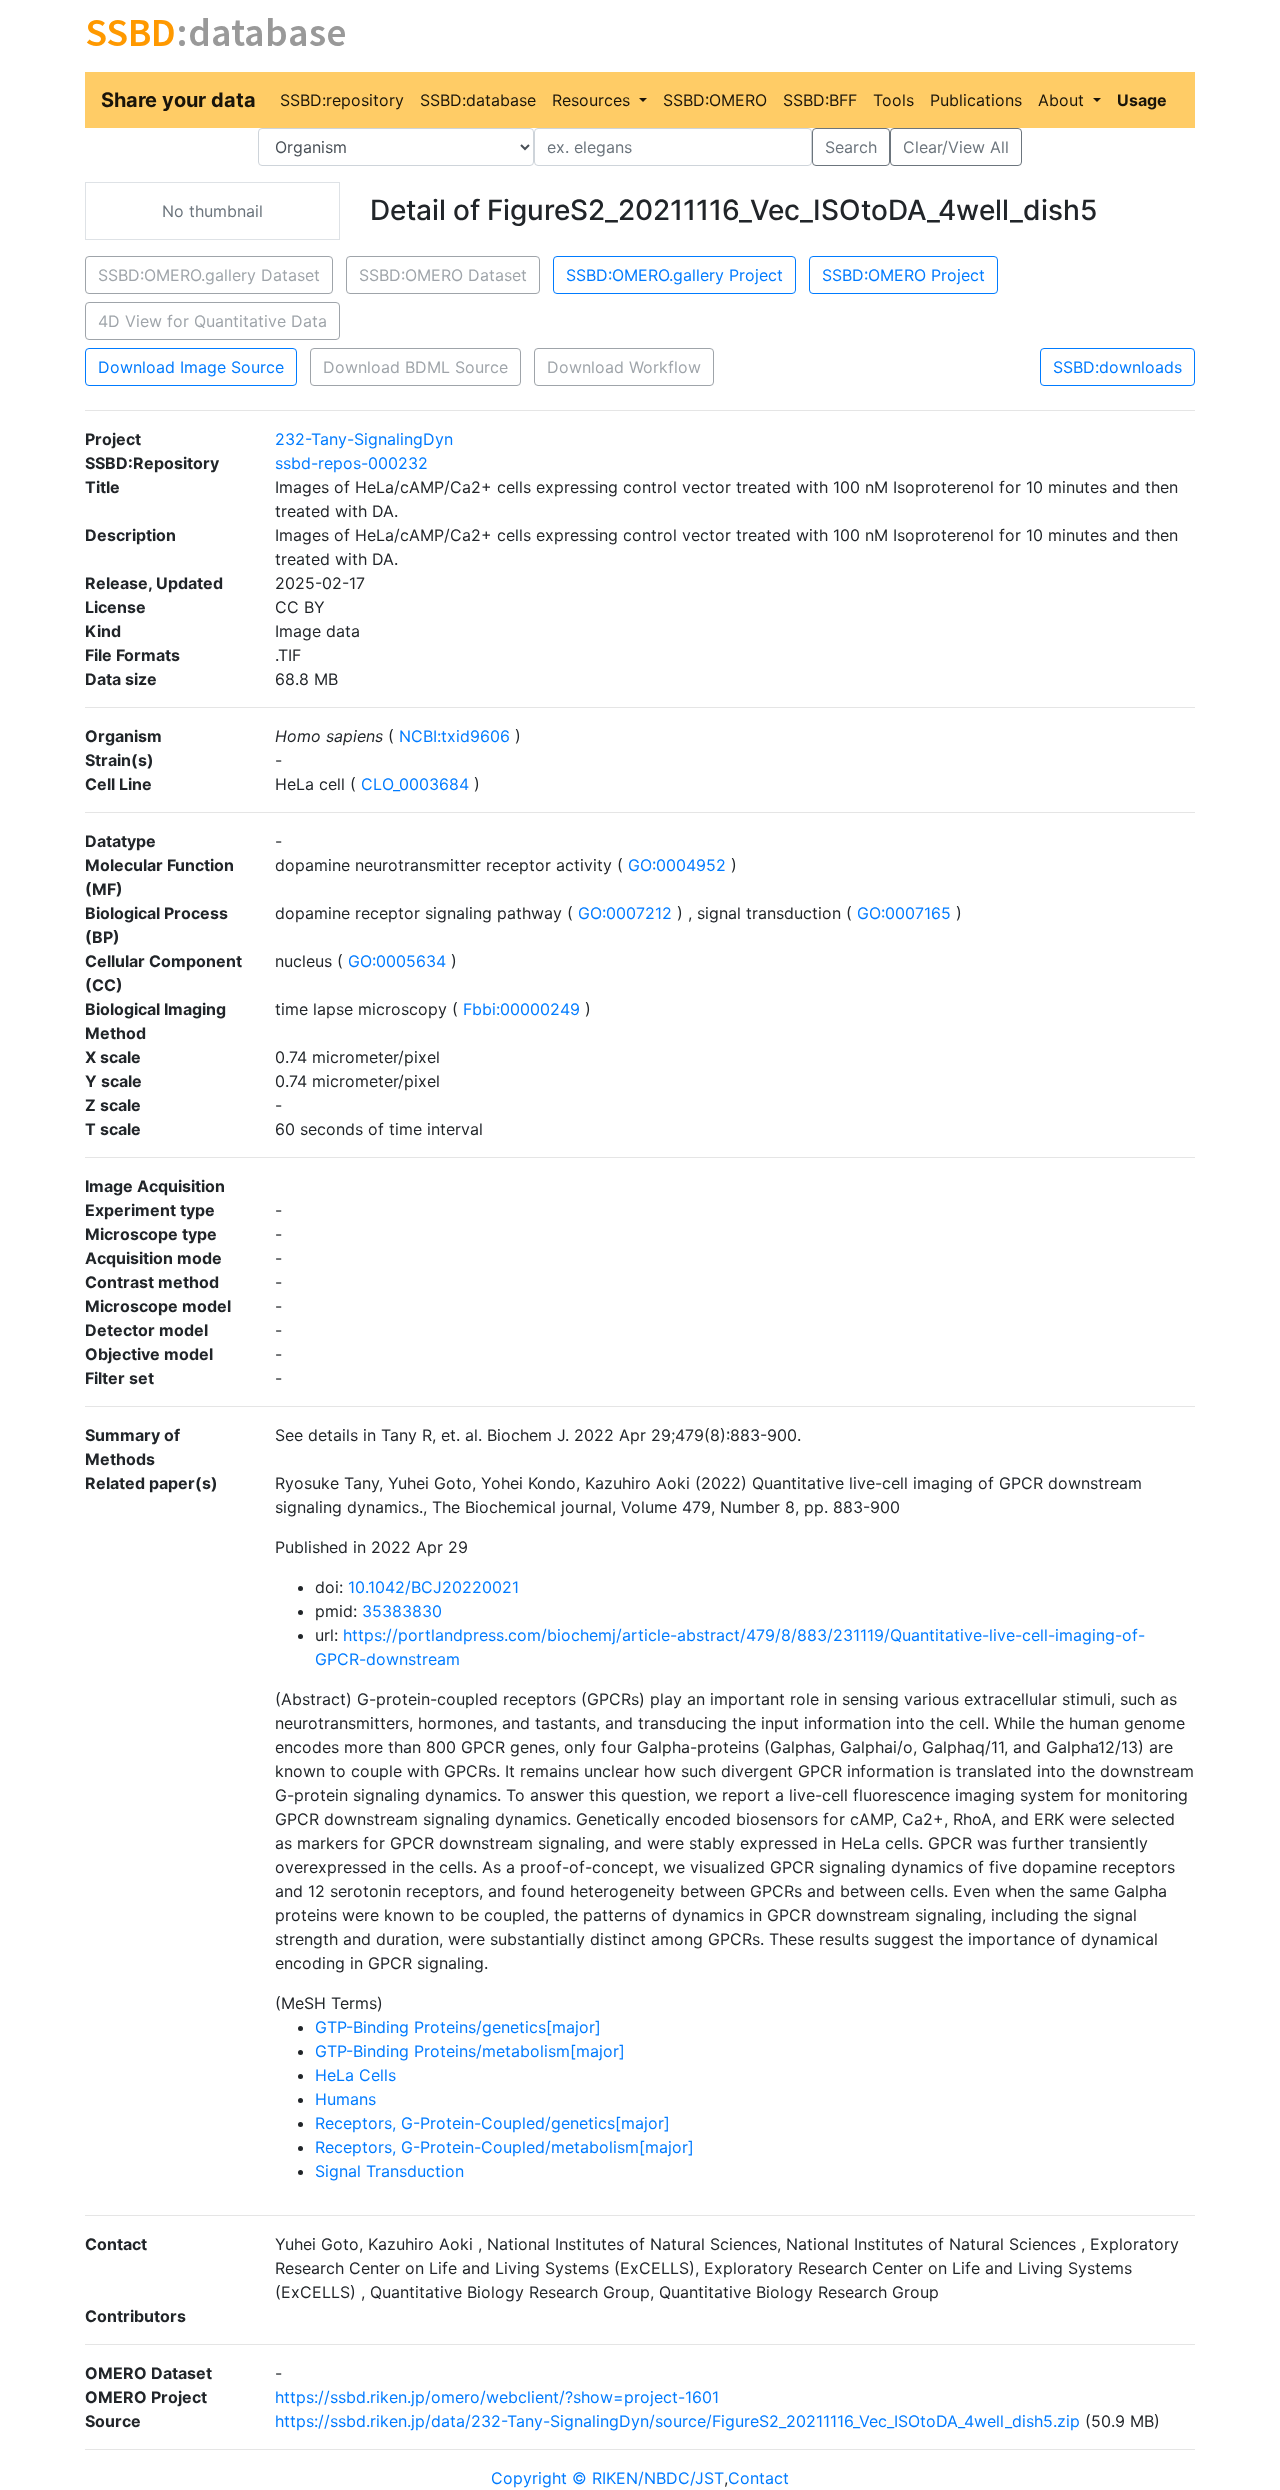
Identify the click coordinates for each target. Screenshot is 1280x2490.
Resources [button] (593, 100)
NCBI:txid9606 (454, 736)
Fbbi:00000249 (521, 1009)
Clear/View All (956, 147)
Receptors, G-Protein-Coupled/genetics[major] (492, 2123)
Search (851, 147)
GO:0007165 (904, 913)
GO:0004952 (677, 865)
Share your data (178, 100)
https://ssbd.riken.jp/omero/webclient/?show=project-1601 (497, 2397)
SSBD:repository (342, 100)
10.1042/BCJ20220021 (433, 1587)
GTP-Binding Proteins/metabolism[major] (470, 2051)
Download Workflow (624, 367)
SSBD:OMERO (715, 100)
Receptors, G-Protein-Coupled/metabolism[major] (504, 2147)
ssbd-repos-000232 (351, 463)
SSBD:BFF (820, 100)
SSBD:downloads (1117, 367)
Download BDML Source (415, 367)
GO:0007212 (625, 913)
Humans (345, 2099)
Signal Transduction (389, 2171)
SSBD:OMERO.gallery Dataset (209, 275)
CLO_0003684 (415, 784)
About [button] (1063, 100)
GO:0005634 (397, 961)
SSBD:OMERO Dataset (443, 275)
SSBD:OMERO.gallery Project (674, 275)
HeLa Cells (355, 2075)
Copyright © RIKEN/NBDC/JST (607, 2478)
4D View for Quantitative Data (212, 321)
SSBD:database (478, 100)
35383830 (402, 1611)
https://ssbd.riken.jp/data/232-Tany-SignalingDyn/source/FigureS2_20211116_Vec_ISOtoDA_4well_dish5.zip (677, 2421)
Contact (758, 2478)
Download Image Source (191, 367)
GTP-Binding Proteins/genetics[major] (458, 2027)
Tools (893, 100)
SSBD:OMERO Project (903, 275)
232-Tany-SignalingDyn (364, 439)
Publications (976, 100)
